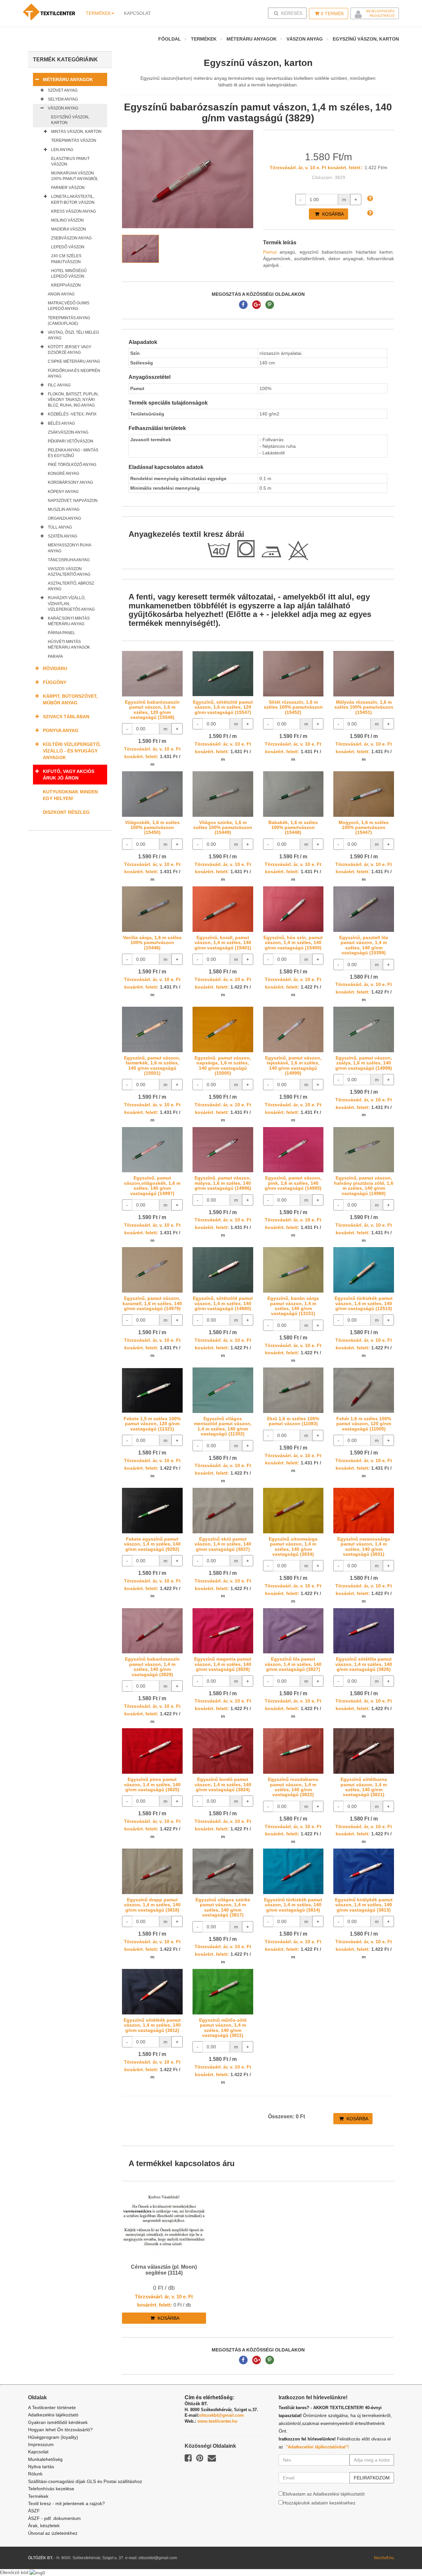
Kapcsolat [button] (137, 13)
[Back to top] (401, 2555)
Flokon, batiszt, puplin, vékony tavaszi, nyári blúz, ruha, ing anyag (73, 400)
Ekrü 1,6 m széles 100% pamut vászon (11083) (293, 1421)
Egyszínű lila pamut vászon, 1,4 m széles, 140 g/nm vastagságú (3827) (293, 1664)
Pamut (270, 252)
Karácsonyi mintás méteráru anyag (69, 621)
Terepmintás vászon (74, 140)
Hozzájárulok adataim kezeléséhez (319, 2503)
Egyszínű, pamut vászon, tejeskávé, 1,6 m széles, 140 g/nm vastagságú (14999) (293, 1065)
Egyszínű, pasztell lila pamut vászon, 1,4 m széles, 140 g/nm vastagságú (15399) (364, 945)
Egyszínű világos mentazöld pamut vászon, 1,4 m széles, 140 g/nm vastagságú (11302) (223, 1426)
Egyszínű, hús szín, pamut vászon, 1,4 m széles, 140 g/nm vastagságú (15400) (293, 943)
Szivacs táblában (66, 717)
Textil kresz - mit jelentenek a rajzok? (66, 2503)
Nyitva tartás (41, 2467)
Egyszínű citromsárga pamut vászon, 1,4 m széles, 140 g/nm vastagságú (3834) (293, 1547)
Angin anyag (61, 294)
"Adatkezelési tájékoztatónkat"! (317, 2447)
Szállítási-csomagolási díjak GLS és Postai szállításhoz (85, 2481)
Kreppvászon (66, 285)
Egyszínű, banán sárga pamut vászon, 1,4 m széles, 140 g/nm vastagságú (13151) (293, 1306)
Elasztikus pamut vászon (70, 161)
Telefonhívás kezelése (51, 2489)
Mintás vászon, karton (76, 132)
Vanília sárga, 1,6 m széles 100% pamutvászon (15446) (152, 943)
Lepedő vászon (68, 247)
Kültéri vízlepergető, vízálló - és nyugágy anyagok (72, 751)
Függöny (55, 682)
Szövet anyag (63, 90)
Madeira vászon (69, 229)
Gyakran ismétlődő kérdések (58, 2422)
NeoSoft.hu (384, 2558)
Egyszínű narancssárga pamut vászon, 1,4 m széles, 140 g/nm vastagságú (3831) (364, 1547)
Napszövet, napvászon (73, 501)
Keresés (289, 13)
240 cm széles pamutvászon (66, 259)
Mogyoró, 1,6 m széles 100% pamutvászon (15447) (364, 828)
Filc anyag (59, 385)
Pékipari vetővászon (71, 441)
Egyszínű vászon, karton (366, 39)
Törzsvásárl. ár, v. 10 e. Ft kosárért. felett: (316, 168)
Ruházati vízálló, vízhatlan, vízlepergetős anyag (71, 603)
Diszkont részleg (66, 812)
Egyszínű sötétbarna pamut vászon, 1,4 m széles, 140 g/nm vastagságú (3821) (364, 1787)
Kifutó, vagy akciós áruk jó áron (69, 775)
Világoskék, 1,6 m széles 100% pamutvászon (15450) (152, 828)
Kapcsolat (38, 2452)
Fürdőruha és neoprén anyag (74, 373)
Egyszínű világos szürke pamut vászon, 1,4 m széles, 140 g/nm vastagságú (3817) (223, 1907)
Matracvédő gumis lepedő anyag (69, 306)
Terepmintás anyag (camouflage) (69, 321)
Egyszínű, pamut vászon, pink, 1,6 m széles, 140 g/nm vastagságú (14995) (293, 1183)
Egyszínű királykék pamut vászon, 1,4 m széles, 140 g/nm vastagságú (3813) (364, 1905)
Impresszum (41, 2444)
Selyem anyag (63, 99)
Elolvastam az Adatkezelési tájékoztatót (324, 2494)
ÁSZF (34, 2511)
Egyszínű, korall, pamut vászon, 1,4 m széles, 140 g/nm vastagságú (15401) (223, 943)
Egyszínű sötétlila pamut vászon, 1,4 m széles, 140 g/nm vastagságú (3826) (364, 1664)
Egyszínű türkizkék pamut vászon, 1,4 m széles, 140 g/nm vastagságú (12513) (364, 1303)
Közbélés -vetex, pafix (72, 414)
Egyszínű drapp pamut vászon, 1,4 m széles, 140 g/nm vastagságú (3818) (152, 1905)
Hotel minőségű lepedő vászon (69, 274)
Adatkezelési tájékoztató (53, 2415)
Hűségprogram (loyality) (53, 2437)
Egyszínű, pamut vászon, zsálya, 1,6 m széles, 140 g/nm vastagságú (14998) (364, 1063)
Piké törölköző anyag (72, 465)
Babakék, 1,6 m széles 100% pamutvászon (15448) (293, 828)
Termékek (98, 13)
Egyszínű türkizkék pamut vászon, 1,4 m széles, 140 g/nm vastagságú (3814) (293, 1905)
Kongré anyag (63, 474)
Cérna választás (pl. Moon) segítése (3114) (164, 2270)
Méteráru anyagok (252, 39)
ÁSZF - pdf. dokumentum (54, 2518)
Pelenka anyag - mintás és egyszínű (73, 453)
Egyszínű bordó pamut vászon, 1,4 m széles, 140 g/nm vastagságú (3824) (223, 1784)
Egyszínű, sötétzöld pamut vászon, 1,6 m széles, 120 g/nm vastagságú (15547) (223, 707)
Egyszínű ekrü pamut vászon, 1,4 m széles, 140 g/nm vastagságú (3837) (223, 1544)
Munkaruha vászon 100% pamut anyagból (75, 176)
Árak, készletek (44, 2526)
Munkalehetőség (45, 2459)
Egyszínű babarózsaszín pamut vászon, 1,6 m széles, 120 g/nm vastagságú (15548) (152, 710)
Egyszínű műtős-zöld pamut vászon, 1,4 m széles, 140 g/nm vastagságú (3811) (223, 2028)
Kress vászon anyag (74, 211)
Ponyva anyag (61, 730)
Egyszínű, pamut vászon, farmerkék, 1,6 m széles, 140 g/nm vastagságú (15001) (152, 1065)
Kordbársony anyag (70, 482)
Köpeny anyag (63, 492)
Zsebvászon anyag (71, 238)
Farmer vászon (68, 188)
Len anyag (62, 150)
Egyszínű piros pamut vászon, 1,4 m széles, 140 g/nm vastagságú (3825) (152, 1784)
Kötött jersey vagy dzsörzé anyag (70, 350)
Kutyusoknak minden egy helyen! (70, 795)
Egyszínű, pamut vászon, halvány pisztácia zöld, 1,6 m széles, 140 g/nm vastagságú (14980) (364, 1185)
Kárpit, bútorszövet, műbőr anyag (70, 699)
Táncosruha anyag (69, 560)
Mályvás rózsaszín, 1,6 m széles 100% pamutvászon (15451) (364, 707)
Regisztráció (382, 16)
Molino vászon (67, 220)
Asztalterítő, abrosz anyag (71, 586)
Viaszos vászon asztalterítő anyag (69, 572)
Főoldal (170, 39)
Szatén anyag (62, 536)
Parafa (55, 657)
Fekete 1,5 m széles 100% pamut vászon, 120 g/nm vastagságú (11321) (152, 1424)
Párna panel (61, 633)
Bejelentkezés (380, 11)
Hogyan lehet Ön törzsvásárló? (60, 2430)
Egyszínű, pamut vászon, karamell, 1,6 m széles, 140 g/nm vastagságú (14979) (152, 1303)
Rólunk (35, 2474)
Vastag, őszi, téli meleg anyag (73, 335)
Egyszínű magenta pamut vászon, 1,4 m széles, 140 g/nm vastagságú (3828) (223, 1664)
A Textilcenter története (52, 2407)
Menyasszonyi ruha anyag (69, 548)
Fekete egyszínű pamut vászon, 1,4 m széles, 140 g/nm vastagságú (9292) (152, 1544)
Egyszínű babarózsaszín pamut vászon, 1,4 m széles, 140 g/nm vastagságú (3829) (152, 1667)
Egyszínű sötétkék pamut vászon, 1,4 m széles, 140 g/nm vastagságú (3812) (152, 2025)
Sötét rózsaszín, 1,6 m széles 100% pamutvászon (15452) (293, 707)
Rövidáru (55, 668)
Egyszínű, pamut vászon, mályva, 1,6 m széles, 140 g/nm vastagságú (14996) (223, 1183)
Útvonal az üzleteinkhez (53, 2533)
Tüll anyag (60, 527)
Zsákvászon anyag (68, 432)
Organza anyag (64, 518)
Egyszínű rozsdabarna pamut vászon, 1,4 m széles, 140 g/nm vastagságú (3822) (293, 1787)
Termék (332, 14)
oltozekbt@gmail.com (222, 2415)
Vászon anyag (305, 39)
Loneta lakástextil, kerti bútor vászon (73, 199)
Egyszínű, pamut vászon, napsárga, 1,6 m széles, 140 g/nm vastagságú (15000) (223, 1065)
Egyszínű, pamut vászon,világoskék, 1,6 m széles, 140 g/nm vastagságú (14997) (152, 1185)
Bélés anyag (61, 423)
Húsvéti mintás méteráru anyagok (69, 644)
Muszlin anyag (64, 509)
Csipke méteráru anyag (74, 361)
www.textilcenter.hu (217, 2421)
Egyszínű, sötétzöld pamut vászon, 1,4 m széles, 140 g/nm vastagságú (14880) (223, 1303)
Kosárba (332, 214)
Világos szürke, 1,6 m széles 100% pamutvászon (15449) (223, 828)
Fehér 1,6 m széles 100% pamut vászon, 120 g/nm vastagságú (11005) (364, 1424)
